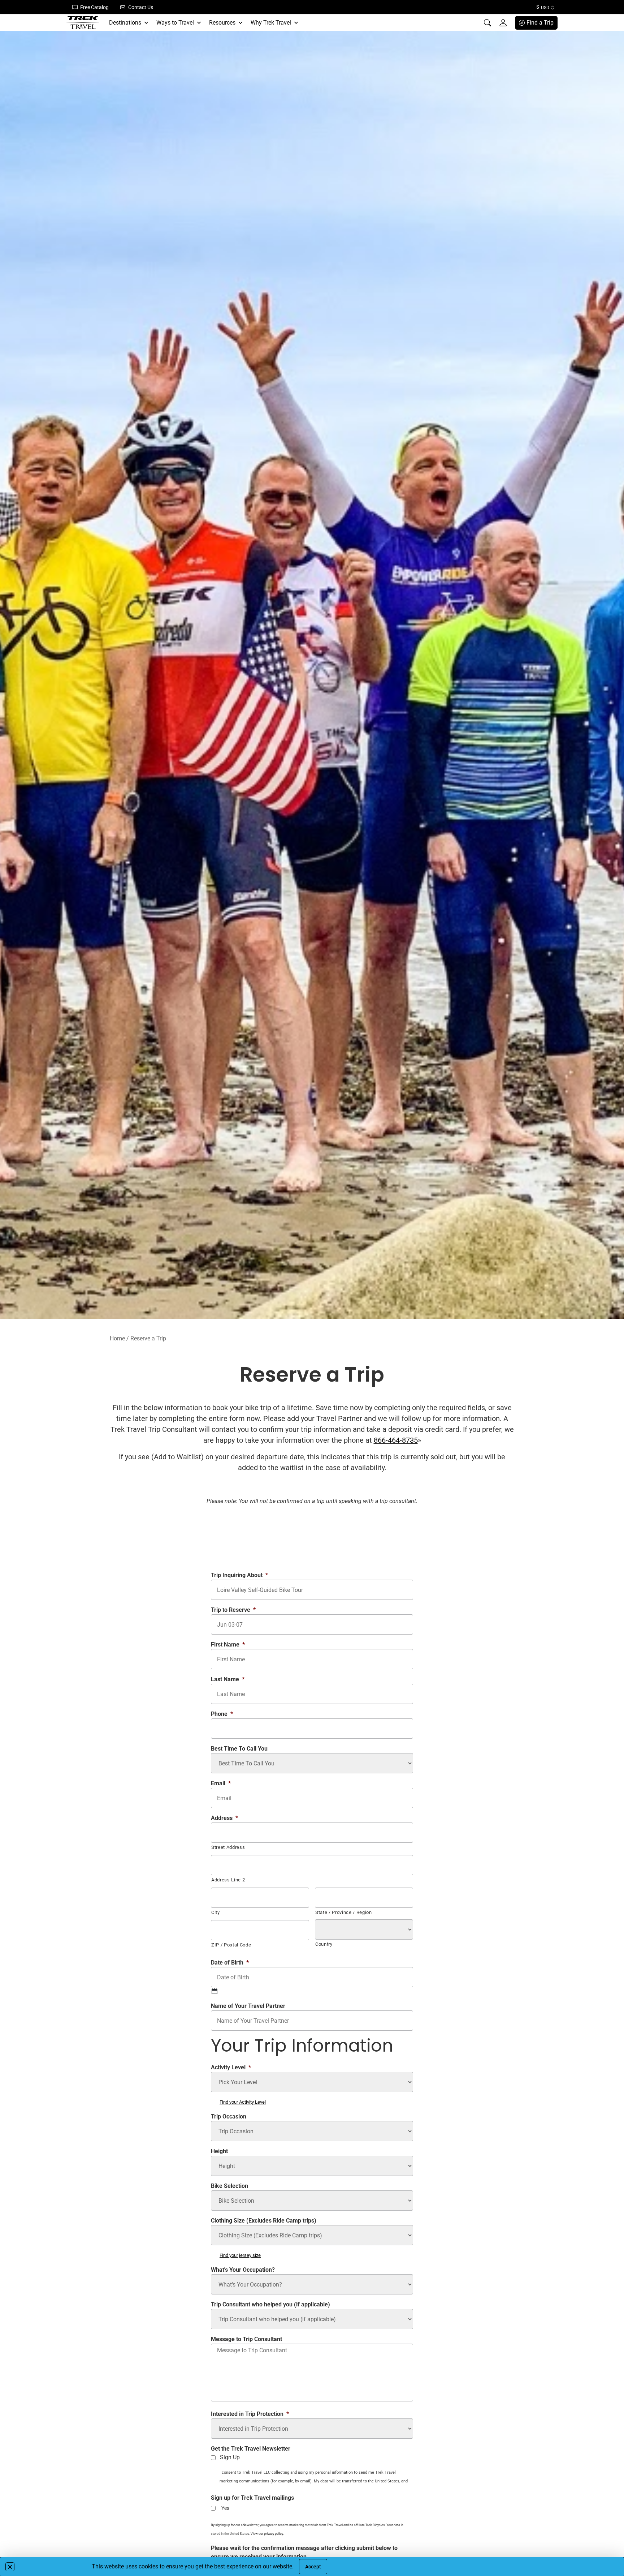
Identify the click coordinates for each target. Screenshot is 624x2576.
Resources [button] (222, 23)
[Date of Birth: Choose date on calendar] (214, 1991)
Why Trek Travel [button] (271, 23)
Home (117, 1338)
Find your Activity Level (243, 2102)
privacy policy (274, 2534)
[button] (10, 2567)
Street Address (228, 1847)
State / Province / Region (344, 1912)
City (216, 1912)
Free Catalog (94, 7)
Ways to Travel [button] (175, 23)
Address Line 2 (228, 1880)
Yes (225, 2508)
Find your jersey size (240, 2255)
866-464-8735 (396, 1440)
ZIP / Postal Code (231, 1945)
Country (324, 1944)
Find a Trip (540, 23)
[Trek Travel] (83, 23)
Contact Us (141, 7)
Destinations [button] (125, 23)
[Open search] (487, 23)
